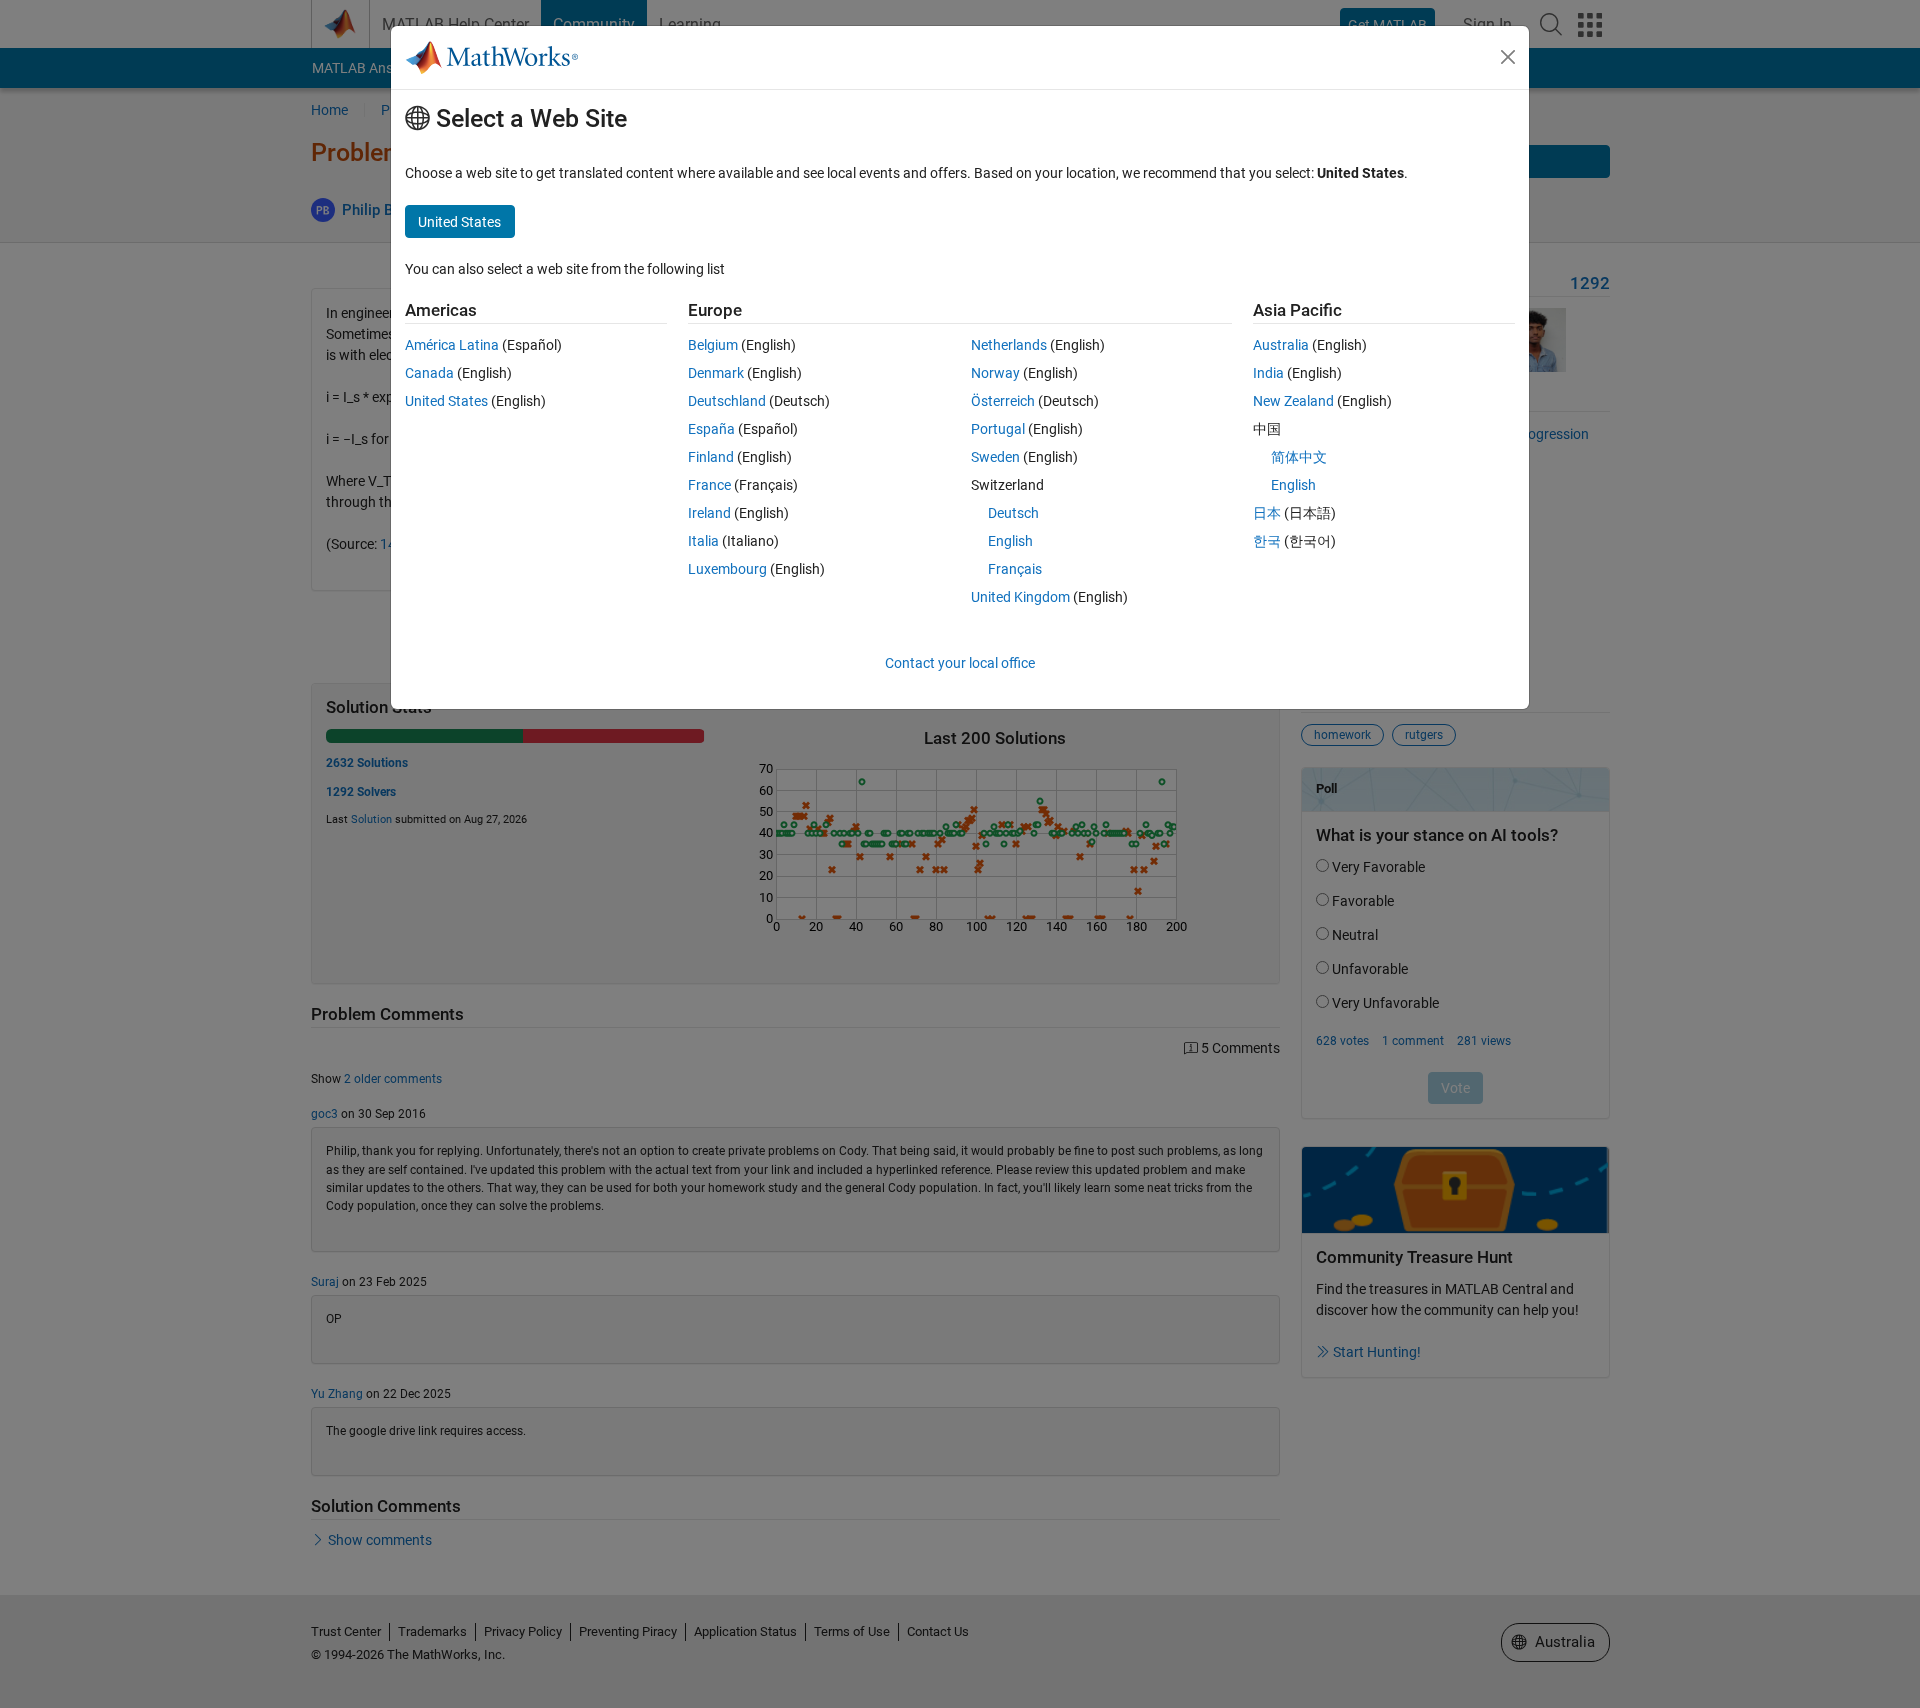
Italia (703, 541)
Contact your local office (960, 663)
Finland (711, 457)
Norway (995, 373)
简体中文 (1299, 457)
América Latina (452, 345)
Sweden (995, 457)
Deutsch (1013, 513)
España (711, 429)
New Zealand (1293, 401)
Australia (1281, 345)
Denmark (716, 373)
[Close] (1508, 57)
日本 (1267, 513)
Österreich (1003, 401)
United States (446, 401)
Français (1015, 569)
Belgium (713, 345)
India (1268, 373)
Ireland (709, 513)
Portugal (998, 429)
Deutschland (727, 401)
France (709, 485)
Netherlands (1009, 345)
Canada (429, 373)
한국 (1267, 541)
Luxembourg (727, 569)
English (1010, 541)
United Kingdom (1020, 597)
